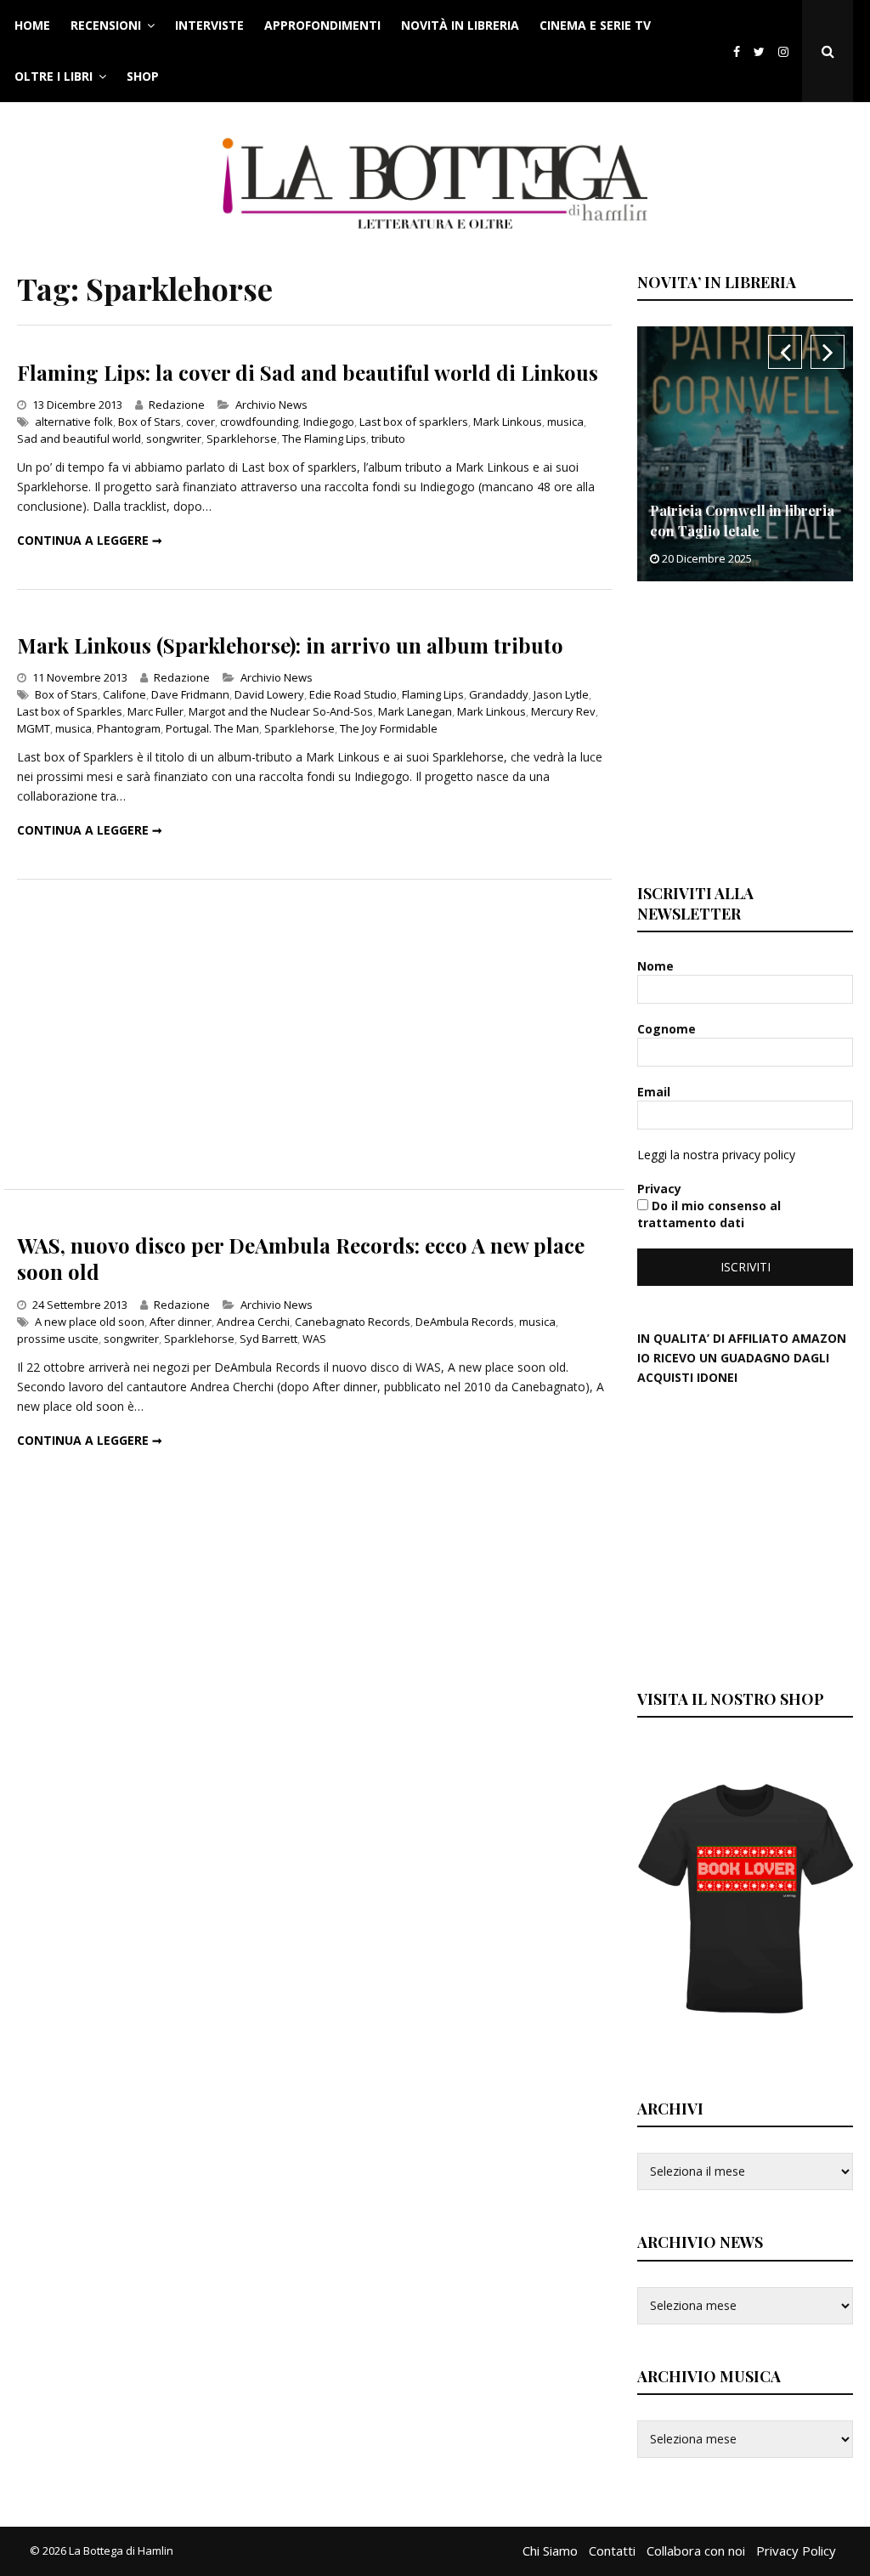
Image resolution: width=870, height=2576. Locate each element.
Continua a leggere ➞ (90, 540)
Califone (124, 694)
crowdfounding (259, 422)
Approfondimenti (322, 25)
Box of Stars (150, 422)
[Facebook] (737, 51)
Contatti (612, 2551)
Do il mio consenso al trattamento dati (709, 1214)
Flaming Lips (433, 694)
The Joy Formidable (389, 728)
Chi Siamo (550, 2551)
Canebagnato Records (353, 1322)
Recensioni (106, 25)
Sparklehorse (242, 439)
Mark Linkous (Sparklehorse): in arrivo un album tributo (290, 645)
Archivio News (271, 405)
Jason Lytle (561, 694)
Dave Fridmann (190, 694)
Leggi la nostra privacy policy (716, 1155)
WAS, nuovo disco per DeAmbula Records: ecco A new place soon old (301, 1258)
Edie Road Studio (353, 694)
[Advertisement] (314, 1034)
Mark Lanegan (415, 711)
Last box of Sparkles (70, 711)
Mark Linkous (508, 422)
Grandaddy (499, 694)
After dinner (181, 1322)
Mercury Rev (563, 711)
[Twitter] (759, 51)
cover (201, 422)
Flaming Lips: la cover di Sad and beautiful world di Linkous (308, 372)
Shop (143, 76)
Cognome (668, 1029)
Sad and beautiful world (79, 439)
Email (655, 1092)
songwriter (174, 439)
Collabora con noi (696, 2551)
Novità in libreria (460, 25)
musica (565, 422)
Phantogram (129, 728)
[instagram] (787, 51)
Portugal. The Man (212, 728)
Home (32, 25)
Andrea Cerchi (253, 1322)
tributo (388, 439)
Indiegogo (329, 422)
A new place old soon (90, 1322)
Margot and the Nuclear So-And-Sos (281, 711)
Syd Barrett (268, 1339)
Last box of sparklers (414, 422)
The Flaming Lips (324, 439)
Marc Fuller (155, 711)
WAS (314, 1339)
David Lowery (269, 694)
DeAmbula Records (465, 1322)
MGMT (34, 728)
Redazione (177, 405)
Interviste (209, 25)
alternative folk (74, 422)
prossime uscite (58, 1339)
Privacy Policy (796, 2551)
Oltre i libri (54, 76)
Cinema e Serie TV (595, 25)
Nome (657, 966)
